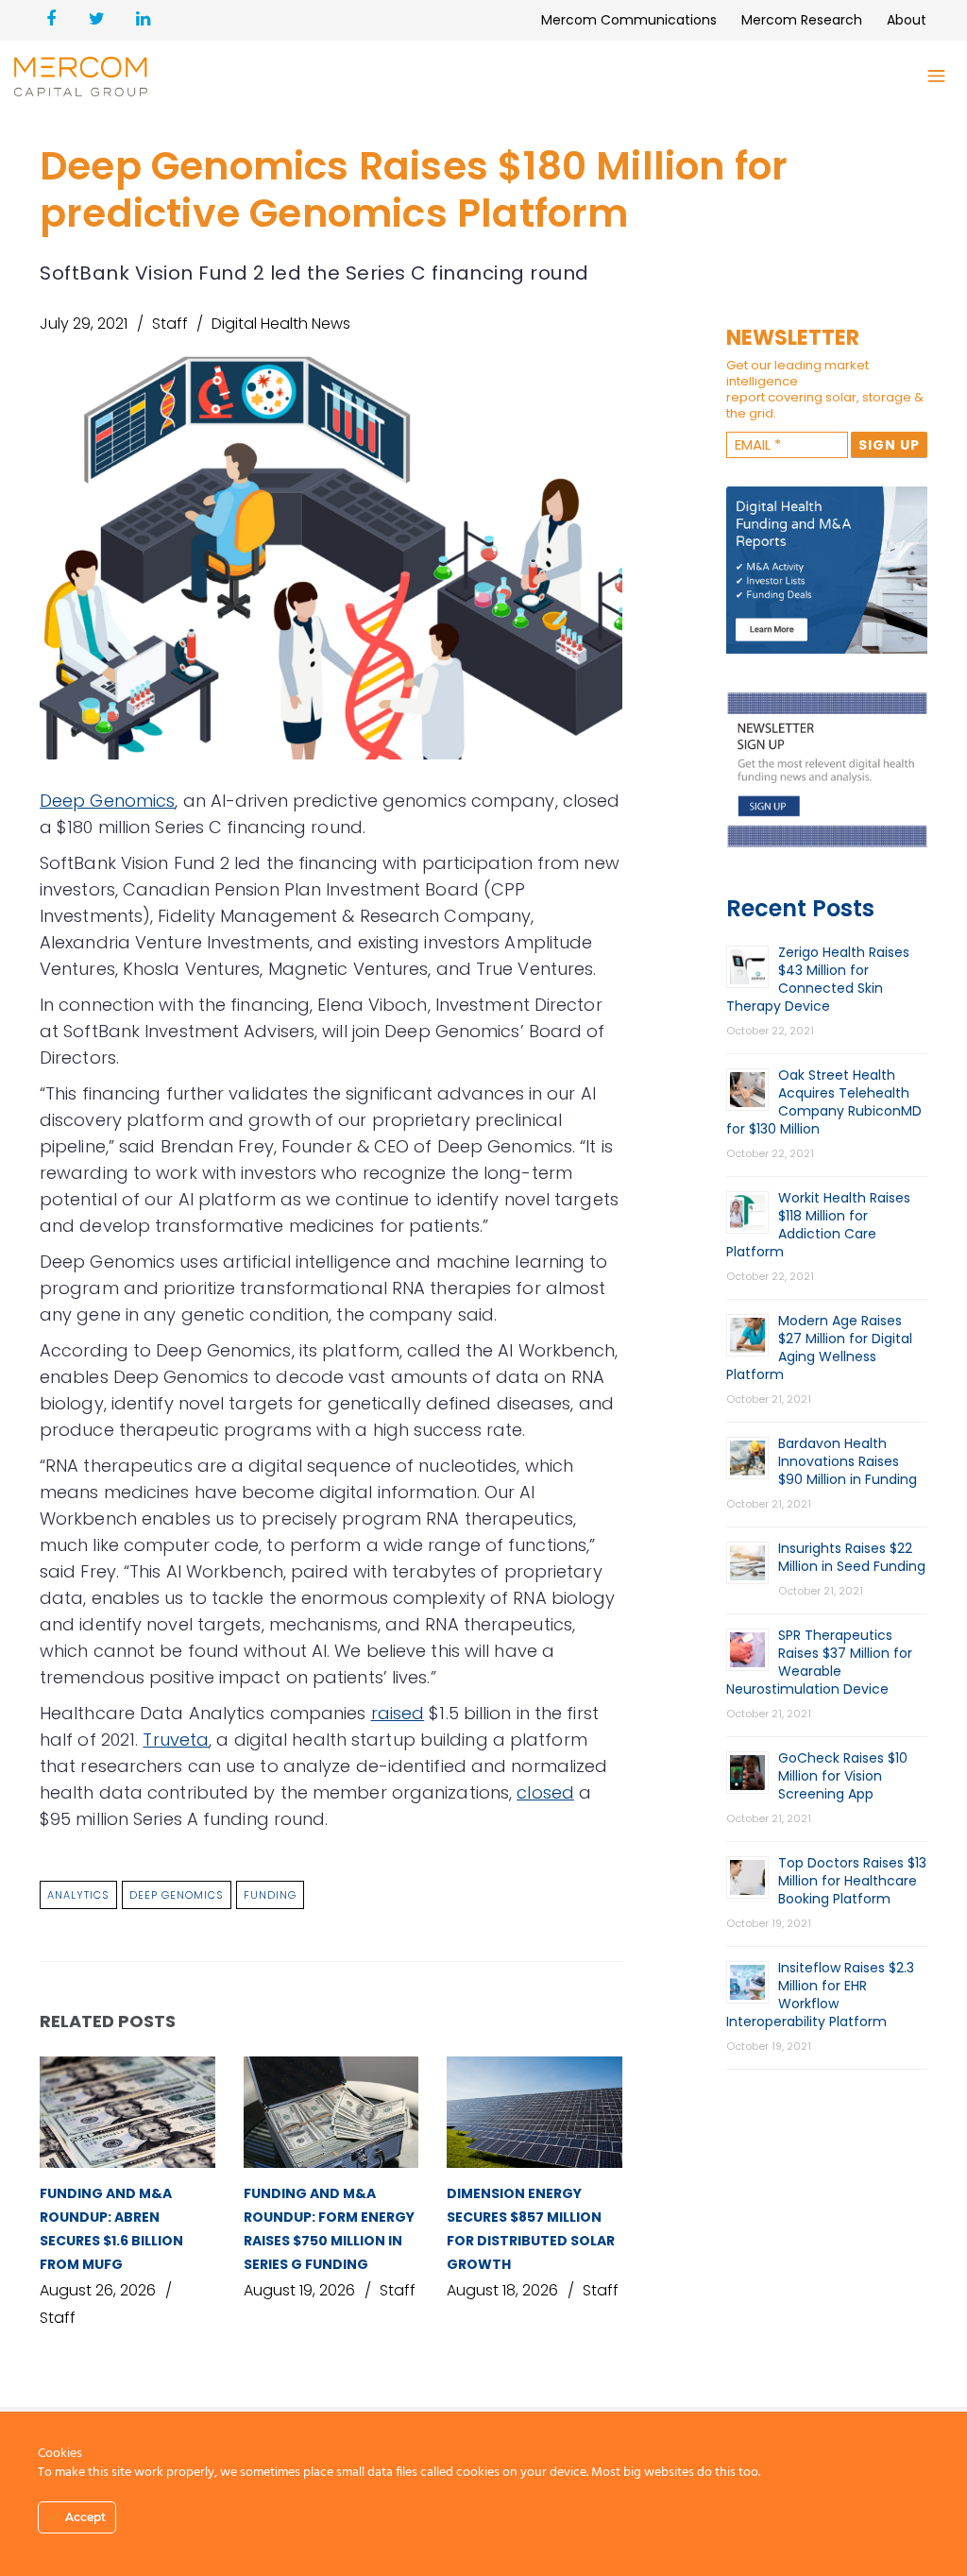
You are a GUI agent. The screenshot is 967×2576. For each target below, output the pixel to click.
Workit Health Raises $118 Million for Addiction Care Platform (818, 1225)
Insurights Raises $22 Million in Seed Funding (852, 1557)
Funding (270, 1895)
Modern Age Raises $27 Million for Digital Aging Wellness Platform (819, 1348)
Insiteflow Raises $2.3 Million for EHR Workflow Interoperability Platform (820, 1995)
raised (398, 1713)
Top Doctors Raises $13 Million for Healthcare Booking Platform (852, 1881)
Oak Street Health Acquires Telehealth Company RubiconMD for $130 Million (824, 1102)
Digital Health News (281, 324)
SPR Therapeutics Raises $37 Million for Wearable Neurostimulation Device (819, 1662)
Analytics (78, 1895)
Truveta (176, 1740)
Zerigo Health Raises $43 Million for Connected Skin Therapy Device (818, 979)
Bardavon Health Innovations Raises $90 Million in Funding (848, 1461)
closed (545, 1792)
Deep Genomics (107, 801)
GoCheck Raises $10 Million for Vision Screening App (843, 1776)
